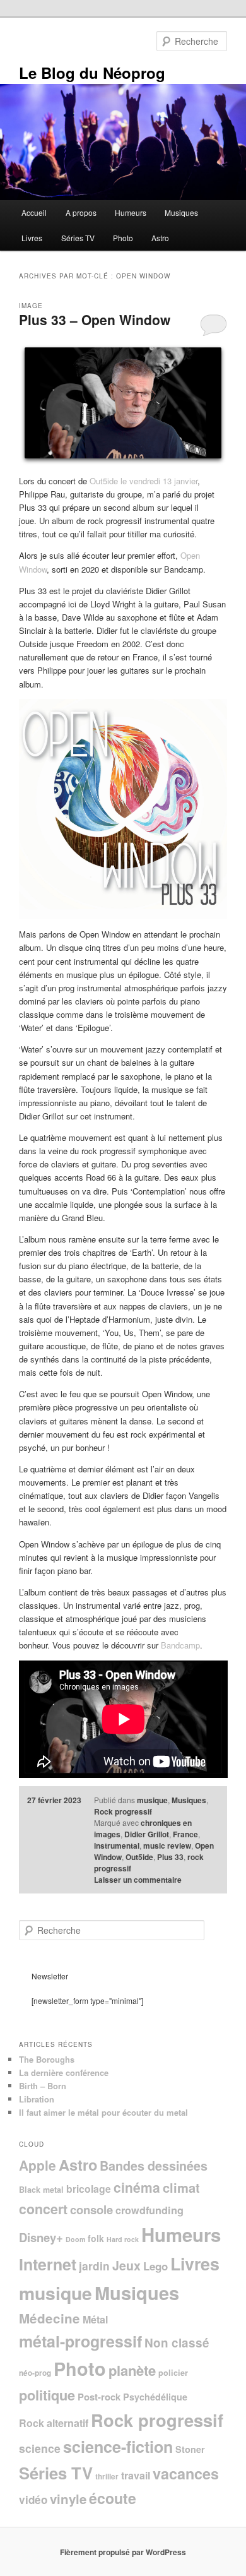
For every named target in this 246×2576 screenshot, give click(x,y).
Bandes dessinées (154, 2166)
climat (181, 2187)
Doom (75, 2239)
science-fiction (118, 2447)
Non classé (177, 2343)
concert (43, 2209)
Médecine (50, 2318)
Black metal (41, 2190)
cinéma (137, 2187)
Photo (123, 238)
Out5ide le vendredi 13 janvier (143, 481)
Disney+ (41, 2237)
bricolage (89, 2189)
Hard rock (123, 2239)
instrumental (117, 1846)
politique (47, 2395)
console (91, 2209)
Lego (155, 2266)
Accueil (34, 212)
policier (173, 2373)
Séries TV (78, 238)
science (40, 2448)
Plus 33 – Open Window (95, 319)
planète (132, 2370)
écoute (113, 2498)
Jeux (126, 2265)
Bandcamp (180, 1645)
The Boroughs (47, 2059)
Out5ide (139, 1857)
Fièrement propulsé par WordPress (123, 2552)
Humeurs (131, 212)
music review (167, 1846)
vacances (186, 2473)
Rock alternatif (54, 2423)
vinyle (68, 2499)
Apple (38, 2165)
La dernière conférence (64, 2072)
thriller (107, 2477)
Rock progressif (123, 1811)
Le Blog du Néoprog (92, 73)
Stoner (190, 2449)
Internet (48, 2264)
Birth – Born (43, 2086)
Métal (95, 2319)
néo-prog (35, 2373)
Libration (37, 2099)
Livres (32, 238)
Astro (160, 238)
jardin (94, 2266)
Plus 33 (170, 1857)
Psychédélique (155, 2397)
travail (136, 2475)
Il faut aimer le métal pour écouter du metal (103, 2112)
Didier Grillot (147, 1834)
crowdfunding (149, 2210)
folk (96, 2238)
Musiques (181, 212)
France (185, 1834)
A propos (81, 212)
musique (152, 1800)
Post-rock (99, 2397)
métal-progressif (80, 2341)
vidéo (33, 2500)
